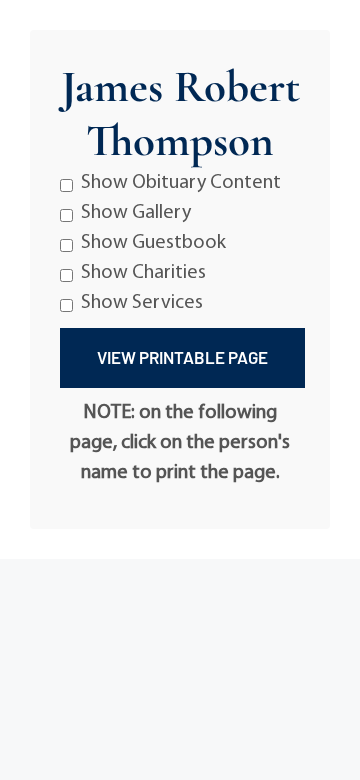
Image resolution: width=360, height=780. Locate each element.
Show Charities (143, 273)
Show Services (142, 303)
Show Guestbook (153, 243)
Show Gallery (136, 213)
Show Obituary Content (181, 183)
